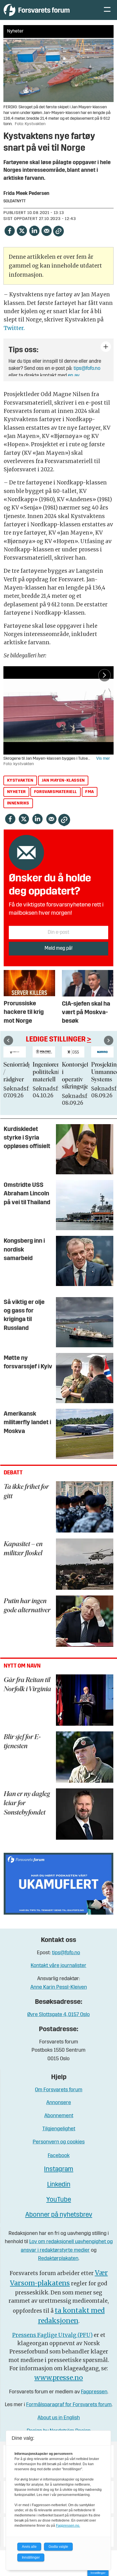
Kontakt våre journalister (58, 1966)
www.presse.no (59, 2378)
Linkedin (59, 2185)
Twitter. (14, 328)
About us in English (59, 2418)
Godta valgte (58, 2547)
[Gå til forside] (48, 10)
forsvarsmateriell (56, 792)
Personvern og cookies (59, 2142)
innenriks (18, 803)
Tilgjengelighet (59, 2129)
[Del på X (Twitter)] (22, 231)
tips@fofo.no (87, 369)
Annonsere (59, 2103)
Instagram (59, 2170)
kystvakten (20, 781)
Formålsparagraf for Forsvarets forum (69, 2405)
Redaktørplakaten (58, 2259)
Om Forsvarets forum (59, 2090)
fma (90, 792)
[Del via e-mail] (47, 231)
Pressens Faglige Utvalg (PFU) (52, 2335)
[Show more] (106, 347)
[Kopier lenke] (58, 231)
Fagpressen (94, 2392)
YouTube (59, 2200)
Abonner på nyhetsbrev (59, 2215)
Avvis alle (29, 2547)
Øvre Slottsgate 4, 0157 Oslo (58, 2015)
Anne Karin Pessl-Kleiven (59, 1987)
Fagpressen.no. (68, 2526)
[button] (8, 1041)
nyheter (16, 792)
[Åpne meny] (107, 10)
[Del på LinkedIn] (34, 231)
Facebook (59, 2156)
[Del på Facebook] (9, 231)
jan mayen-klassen (63, 781)
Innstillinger (98, 2573)
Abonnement (59, 2116)
